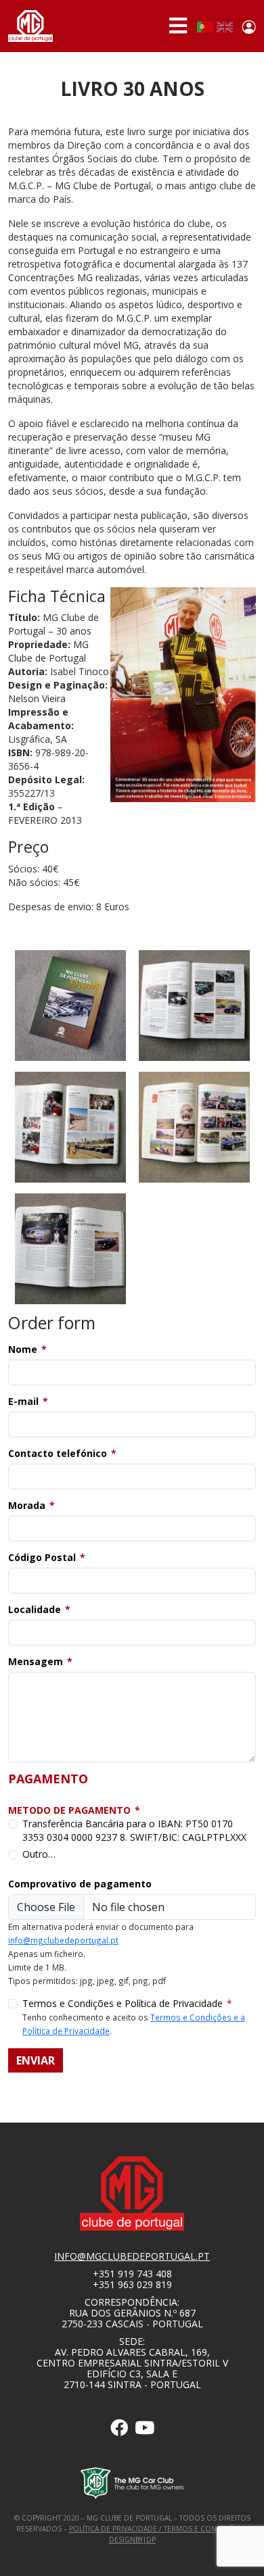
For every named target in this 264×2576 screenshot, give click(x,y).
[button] (70, 1005)
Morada (27, 1505)
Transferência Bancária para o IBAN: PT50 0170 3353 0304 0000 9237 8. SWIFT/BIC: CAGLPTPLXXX (134, 1830)
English (225, 27)
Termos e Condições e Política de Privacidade (123, 2003)
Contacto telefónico (58, 1453)
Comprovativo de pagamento (80, 1884)
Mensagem (36, 1661)
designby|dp (132, 2540)
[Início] (30, 26)
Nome (23, 1349)
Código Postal (42, 1557)
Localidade (35, 1609)
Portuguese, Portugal (205, 27)
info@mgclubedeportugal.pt (63, 1940)
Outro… (39, 1854)
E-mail (23, 1401)
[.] (119, 2430)
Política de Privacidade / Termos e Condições (156, 2529)
